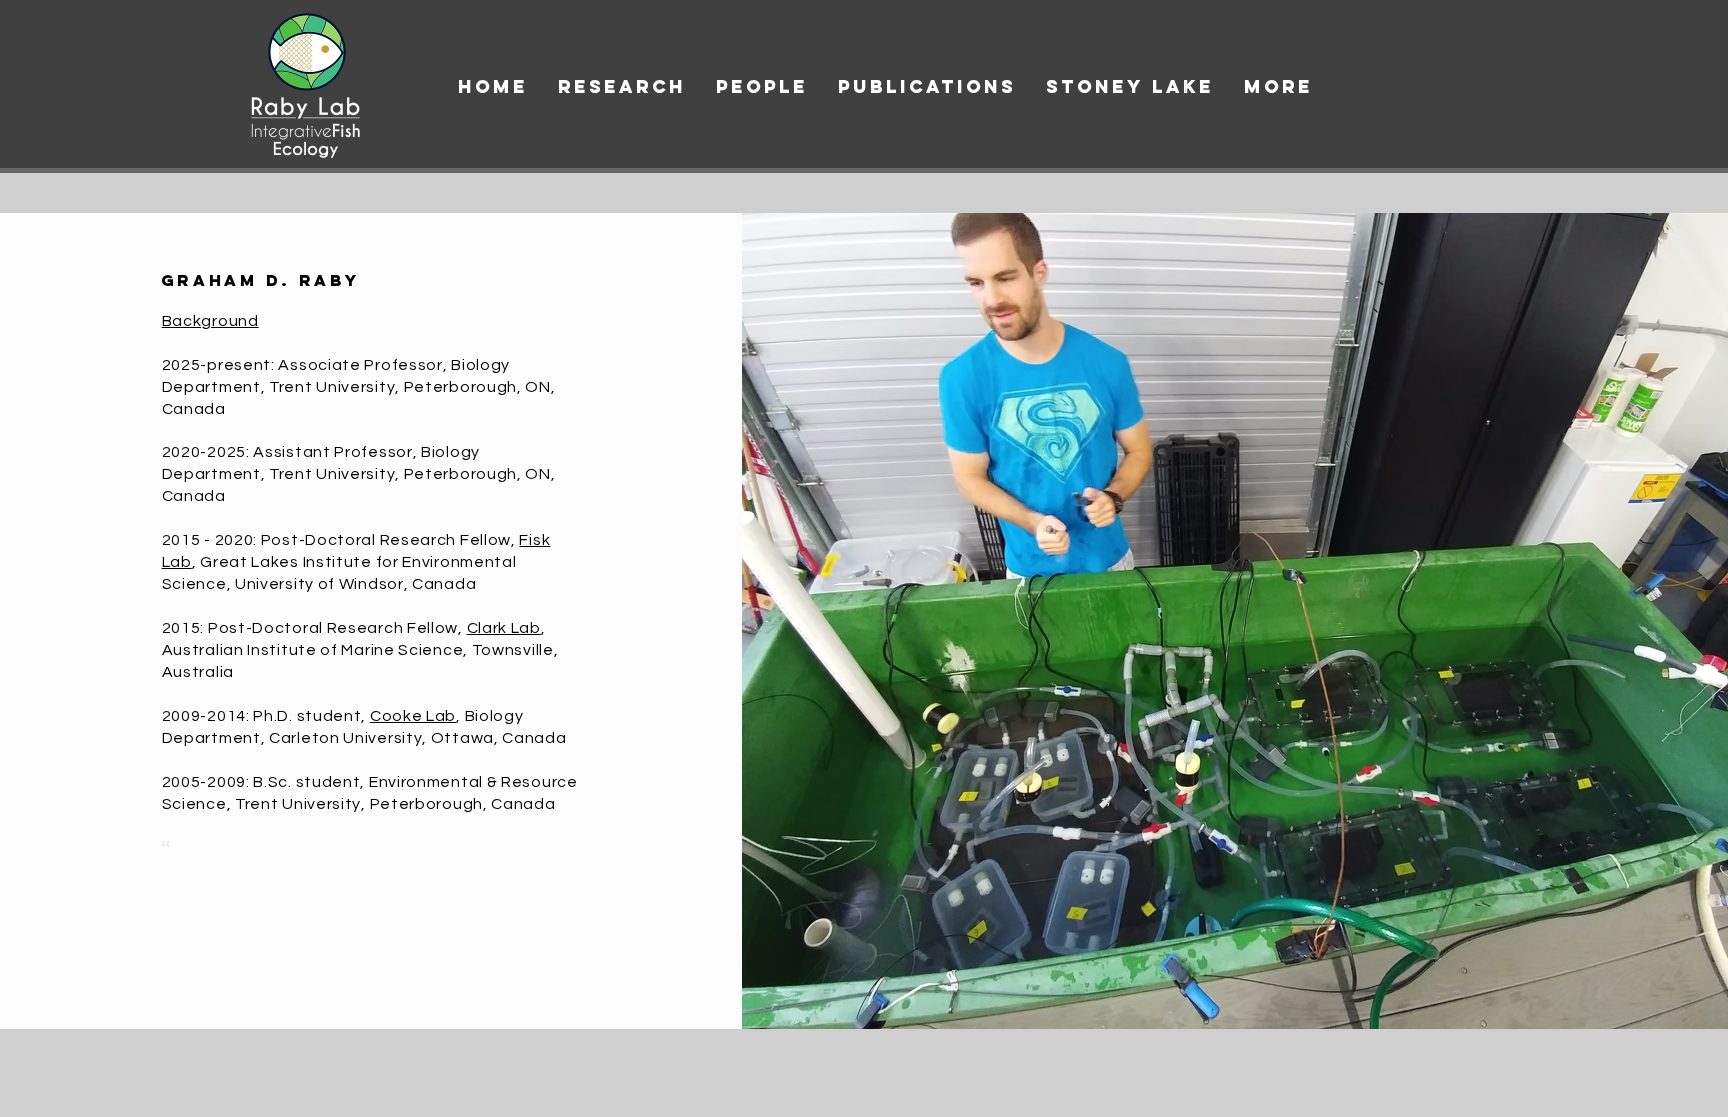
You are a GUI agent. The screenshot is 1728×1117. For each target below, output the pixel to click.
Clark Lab (504, 628)
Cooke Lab (413, 716)
